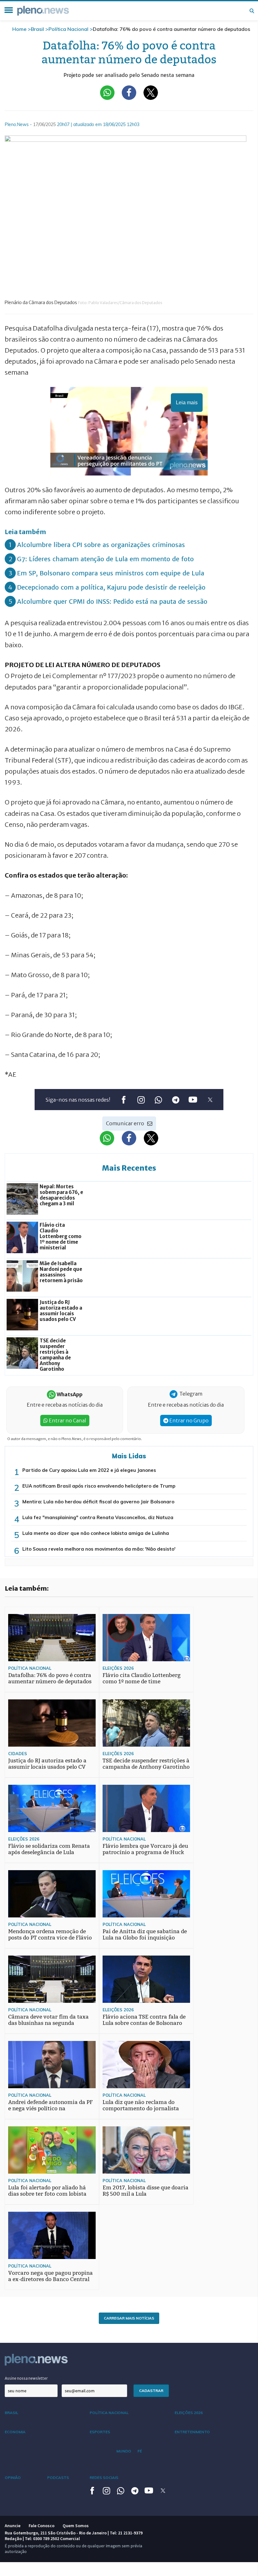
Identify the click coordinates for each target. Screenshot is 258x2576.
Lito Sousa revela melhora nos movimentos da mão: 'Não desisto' (99, 1549)
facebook (123, 1100)
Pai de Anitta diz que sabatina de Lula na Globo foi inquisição (145, 1935)
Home (19, 29)
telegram (175, 1100)
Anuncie (13, 2526)
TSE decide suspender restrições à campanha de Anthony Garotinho (146, 1764)
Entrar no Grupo (188, 1421)
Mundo (124, 2451)
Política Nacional (68, 29)
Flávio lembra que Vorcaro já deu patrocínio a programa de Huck (145, 1849)
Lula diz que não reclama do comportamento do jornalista (141, 2105)
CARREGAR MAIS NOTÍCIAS (129, 2318)
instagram (141, 1100)
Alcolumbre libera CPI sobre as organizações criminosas (101, 545)
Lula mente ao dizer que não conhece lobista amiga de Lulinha (96, 1533)
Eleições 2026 (118, 1668)
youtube (193, 1100)
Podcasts (58, 2478)
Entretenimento (192, 2432)
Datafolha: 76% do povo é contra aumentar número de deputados (50, 1678)
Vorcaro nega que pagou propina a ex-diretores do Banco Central (50, 2276)
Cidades (18, 1754)
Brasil (37, 29)
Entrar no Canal (67, 1421)
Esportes (100, 2432)
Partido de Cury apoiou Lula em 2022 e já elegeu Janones (89, 1470)
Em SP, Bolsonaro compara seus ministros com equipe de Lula (111, 573)
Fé (140, 2451)
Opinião (13, 2478)
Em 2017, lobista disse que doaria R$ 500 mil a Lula (146, 2191)
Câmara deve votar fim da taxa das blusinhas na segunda (48, 2020)
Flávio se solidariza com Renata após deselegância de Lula (49, 1849)
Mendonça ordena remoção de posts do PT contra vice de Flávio (50, 1935)
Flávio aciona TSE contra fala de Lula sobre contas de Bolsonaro (144, 2020)
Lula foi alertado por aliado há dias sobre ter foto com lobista (47, 2191)
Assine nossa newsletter (26, 2378)
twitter (210, 1100)
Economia (15, 2432)
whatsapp (158, 1100)
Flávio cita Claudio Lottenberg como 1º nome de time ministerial (142, 1682)
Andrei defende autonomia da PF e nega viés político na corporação (50, 2109)
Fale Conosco (42, 2526)
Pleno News (43, 11)
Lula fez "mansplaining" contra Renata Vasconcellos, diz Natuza (98, 1517)
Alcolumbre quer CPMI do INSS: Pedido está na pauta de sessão (112, 601)
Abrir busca (252, 11)
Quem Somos (76, 2526)
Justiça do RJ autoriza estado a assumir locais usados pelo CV (47, 1764)
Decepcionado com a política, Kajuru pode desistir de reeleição (111, 587)
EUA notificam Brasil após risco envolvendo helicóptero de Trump (99, 1486)
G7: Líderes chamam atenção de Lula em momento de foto (105, 559)
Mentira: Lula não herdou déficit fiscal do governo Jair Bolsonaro (98, 1502)
